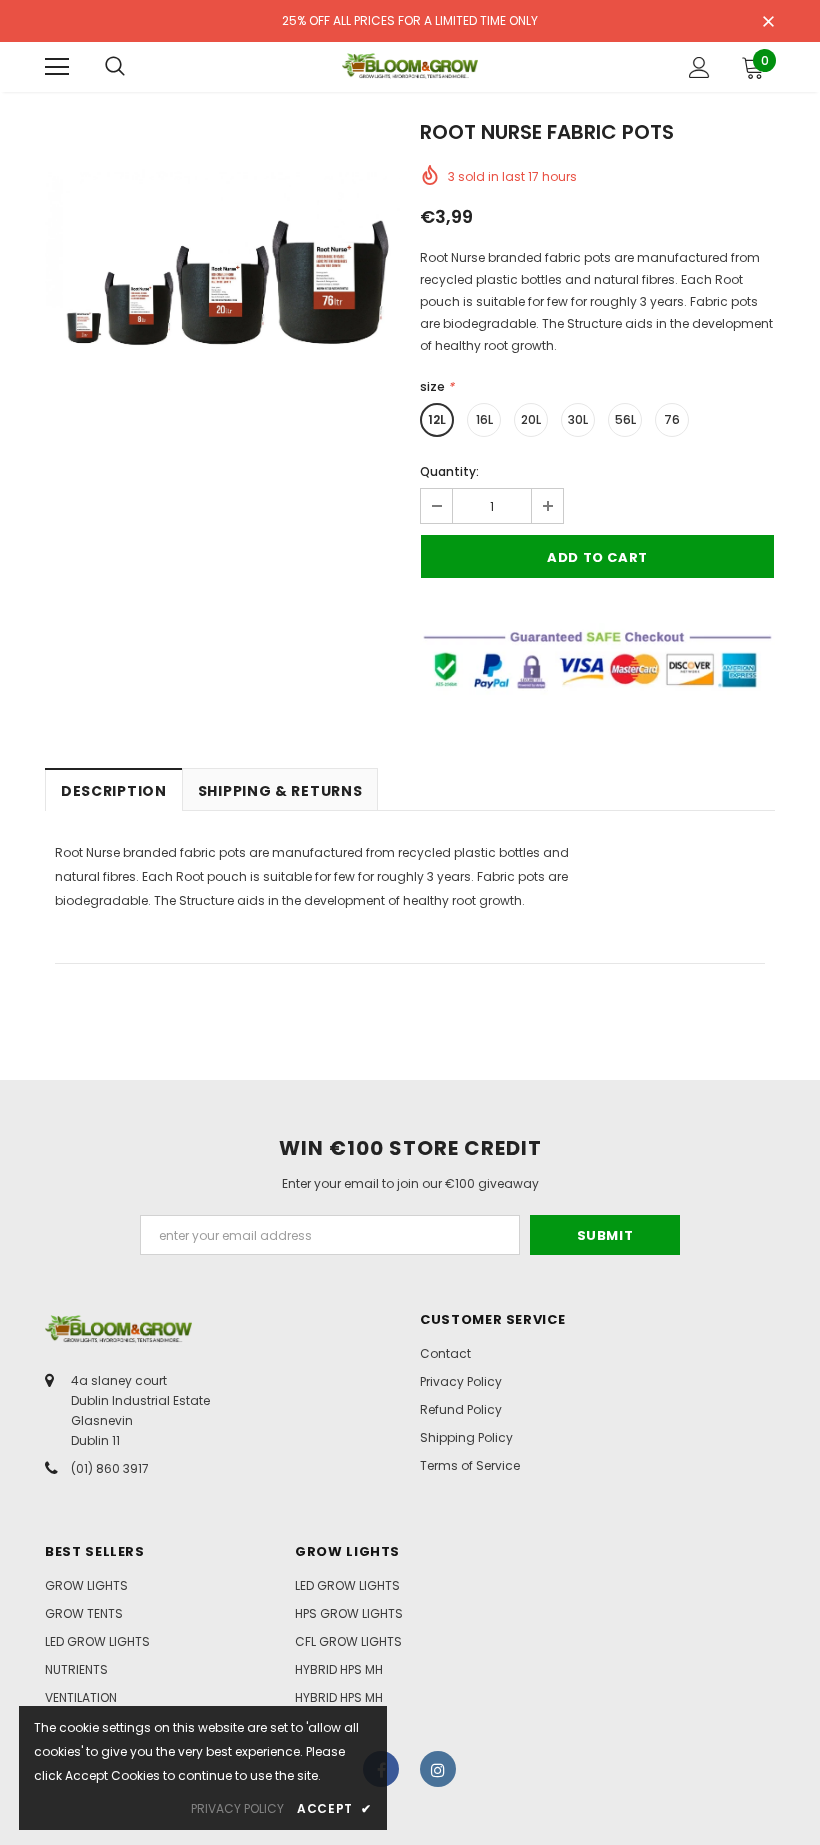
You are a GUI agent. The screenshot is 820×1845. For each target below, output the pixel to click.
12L (437, 419)
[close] (768, 23)
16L (484, 419)
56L (625, 419)
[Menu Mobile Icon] (57, 67)
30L (578, 419)
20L (531, 419)
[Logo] (410, 66)
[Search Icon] (115, 67)
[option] (222, 301)
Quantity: (449, 471)
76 (672, 419)
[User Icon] (699, 67)
